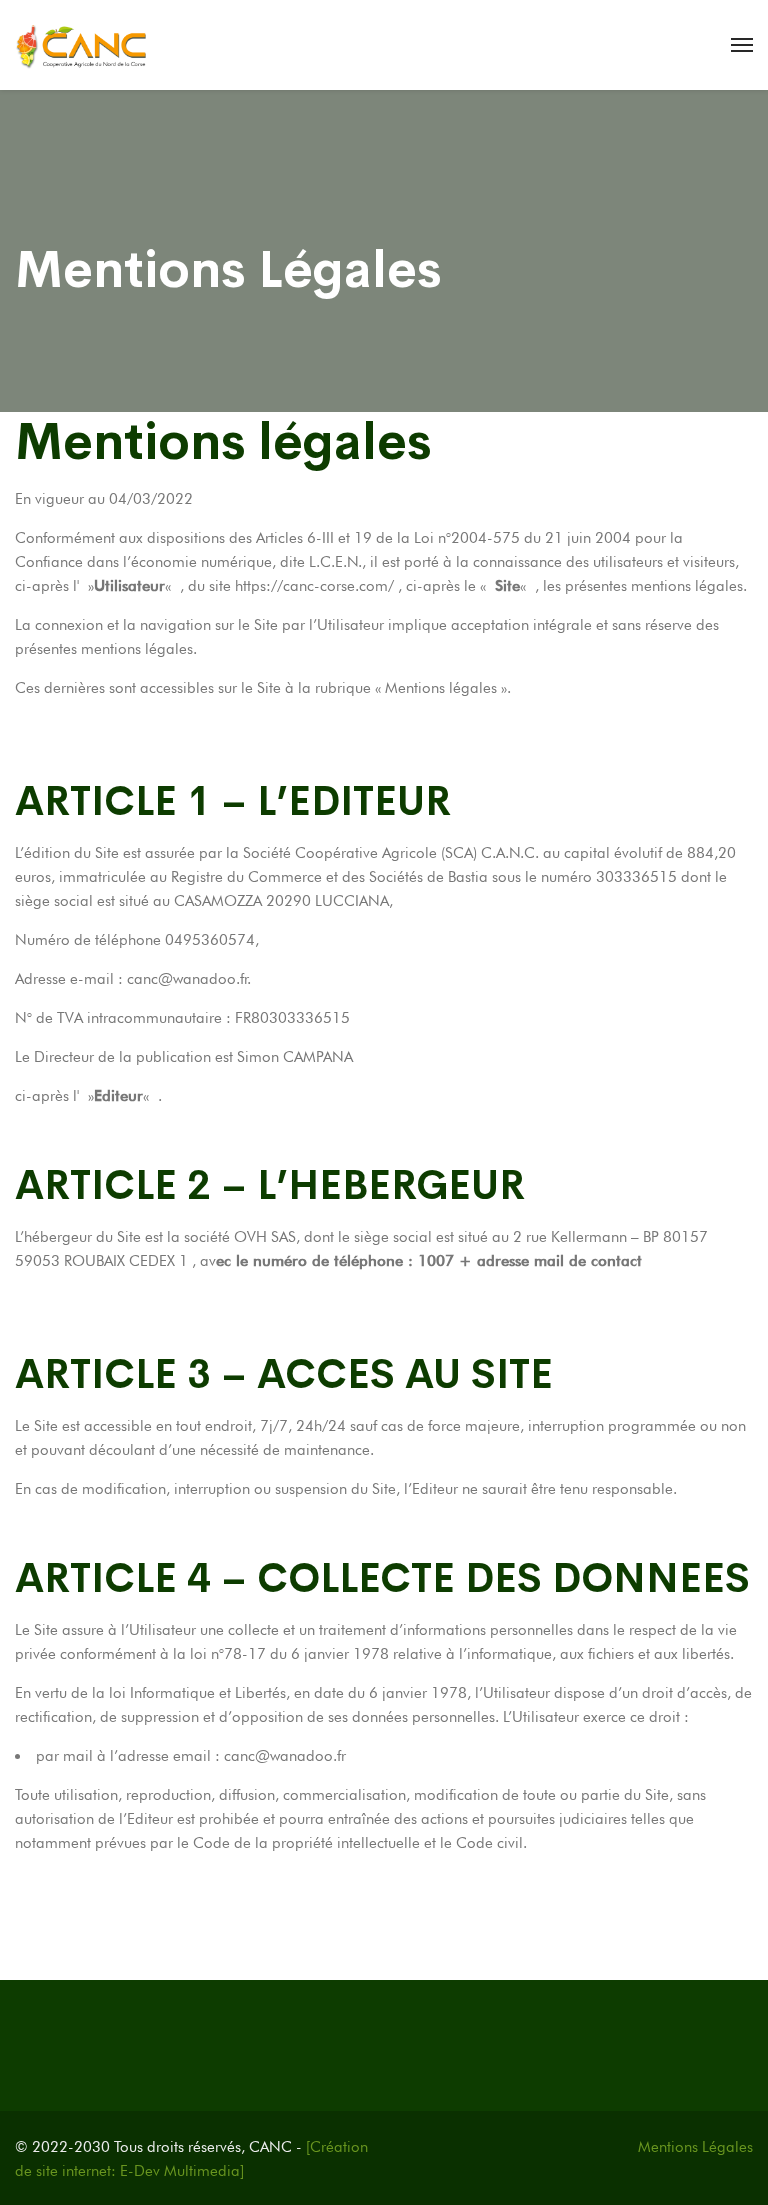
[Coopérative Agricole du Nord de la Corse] (81, 45)
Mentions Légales (695, 2147)
